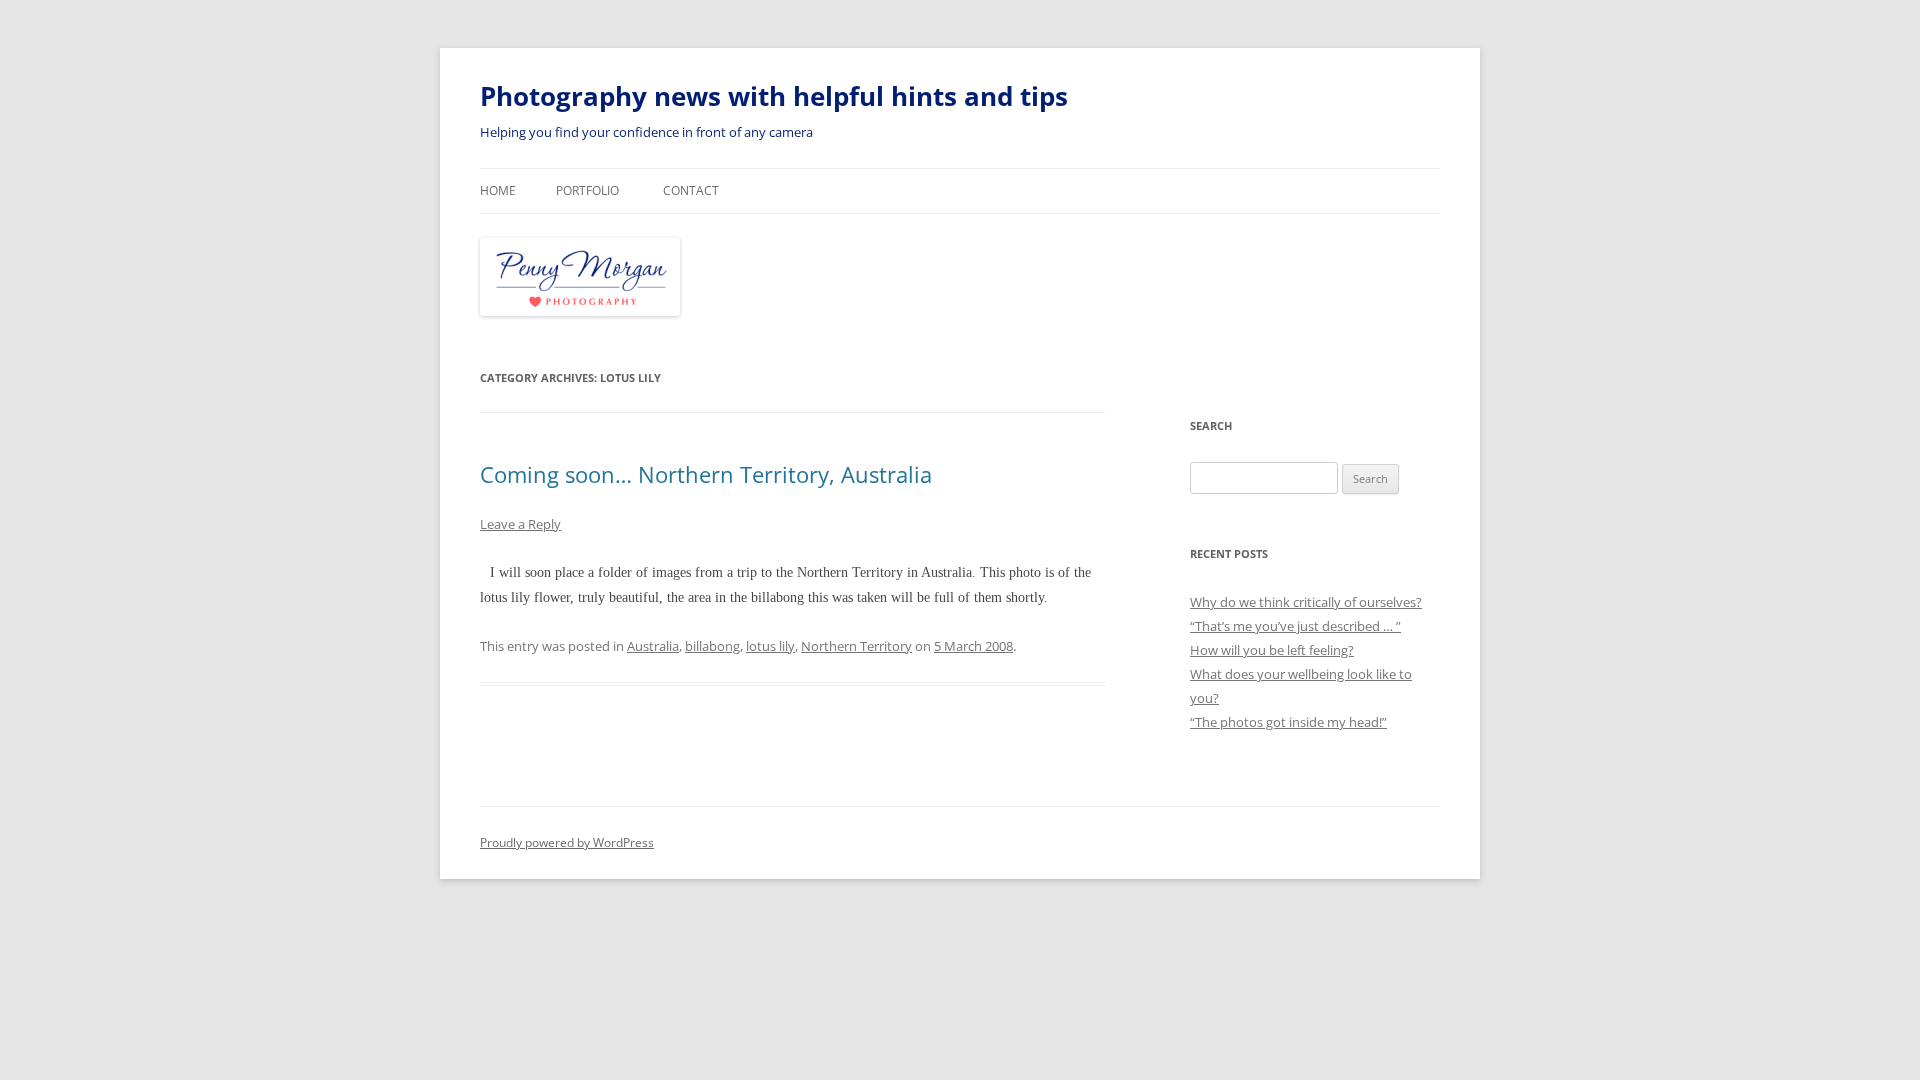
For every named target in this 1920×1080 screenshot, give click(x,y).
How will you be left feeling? (1272, 650)
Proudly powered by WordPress (567, 842)
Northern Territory (856, 646)
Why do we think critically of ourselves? (1306, 602)
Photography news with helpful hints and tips (774, 96)
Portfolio (587, 190)
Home (498, 190)
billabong (712, 646)
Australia (653, 646)
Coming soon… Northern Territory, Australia (706, 474)
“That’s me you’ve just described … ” (1295, 626)
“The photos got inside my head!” (1288, 722)
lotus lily (770, 646)
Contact (691, 190)
